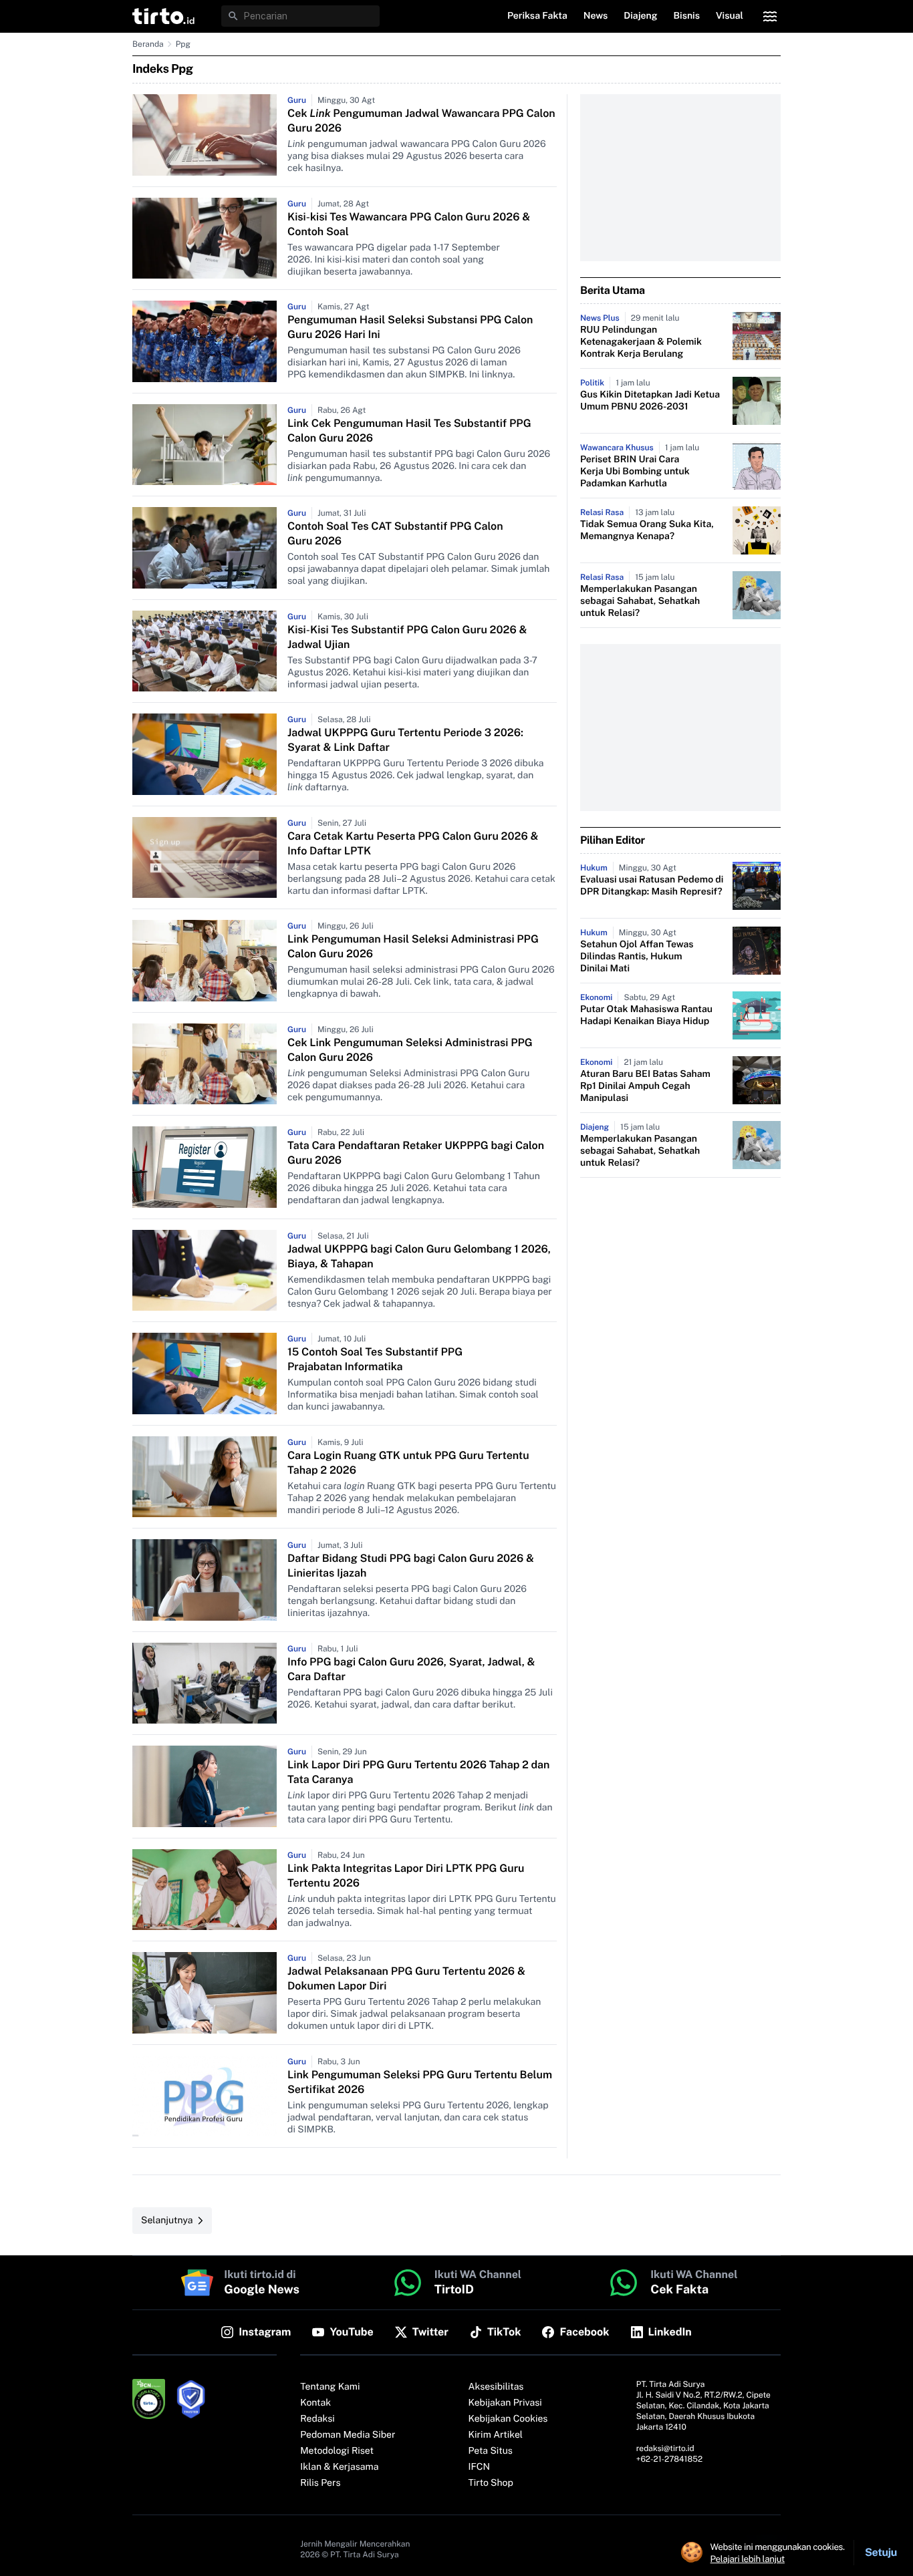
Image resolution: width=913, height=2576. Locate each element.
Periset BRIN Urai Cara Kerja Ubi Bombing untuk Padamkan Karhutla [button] (635, 472)
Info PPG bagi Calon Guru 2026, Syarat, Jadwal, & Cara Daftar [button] (411, 1669)
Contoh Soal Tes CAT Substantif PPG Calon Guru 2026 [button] (395, 533)
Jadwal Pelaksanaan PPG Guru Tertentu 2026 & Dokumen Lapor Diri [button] (406, 1978)
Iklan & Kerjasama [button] (339, 2467)
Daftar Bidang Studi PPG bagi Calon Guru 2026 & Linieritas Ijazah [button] (411, 1566)
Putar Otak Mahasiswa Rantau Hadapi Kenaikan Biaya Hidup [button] (646, 1015)
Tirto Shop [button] (491, 2483)
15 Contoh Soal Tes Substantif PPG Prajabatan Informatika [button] (375, 1359)
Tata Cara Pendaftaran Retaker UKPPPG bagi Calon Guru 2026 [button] (416, 1153)
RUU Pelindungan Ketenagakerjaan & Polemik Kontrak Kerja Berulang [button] (641, 342)
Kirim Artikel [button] (496, 2435)
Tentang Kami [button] (330, 2387)
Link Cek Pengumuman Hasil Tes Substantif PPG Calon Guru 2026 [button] (409, 431)
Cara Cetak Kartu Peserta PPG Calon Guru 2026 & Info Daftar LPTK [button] (413, 843)
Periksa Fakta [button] (537, 16)
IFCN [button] (479, 2467)
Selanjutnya (167, 2221)
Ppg (183, 44)
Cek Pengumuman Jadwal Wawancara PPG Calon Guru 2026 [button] (421, 121)
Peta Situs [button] (491, 2451)
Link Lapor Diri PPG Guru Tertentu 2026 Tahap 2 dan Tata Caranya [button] (418, 1772)
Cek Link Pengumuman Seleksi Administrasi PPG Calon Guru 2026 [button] (410, 1050)
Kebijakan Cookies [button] (508, 2419)
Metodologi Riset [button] (337, 2451)
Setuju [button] (881, 2552)
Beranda (148, 44)
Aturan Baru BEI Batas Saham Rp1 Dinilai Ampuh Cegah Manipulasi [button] (645, 1086)
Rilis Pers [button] (320, 2483)
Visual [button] (730, 16)
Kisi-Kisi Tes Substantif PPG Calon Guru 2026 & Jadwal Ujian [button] (407, 637)
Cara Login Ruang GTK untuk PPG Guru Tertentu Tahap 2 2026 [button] (408, 1463)
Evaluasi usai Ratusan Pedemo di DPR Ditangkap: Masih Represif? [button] (652, 886)
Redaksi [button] (317, 2419)
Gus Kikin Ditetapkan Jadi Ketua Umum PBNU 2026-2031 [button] (650, 401)
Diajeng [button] (640, 16)
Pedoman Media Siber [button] (348, 2435)
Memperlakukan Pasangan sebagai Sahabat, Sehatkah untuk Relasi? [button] (640, 601)
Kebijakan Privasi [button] (505, 2403)
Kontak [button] (315, 2403)
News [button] (596, 16)
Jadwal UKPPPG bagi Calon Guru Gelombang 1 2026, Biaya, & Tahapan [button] (419, 1256)
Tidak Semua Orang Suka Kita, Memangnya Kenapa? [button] (647, 530)
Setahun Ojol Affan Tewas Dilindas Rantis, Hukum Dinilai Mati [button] (637, 957)
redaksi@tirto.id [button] (665, 2448)
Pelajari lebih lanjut (748, 2559)
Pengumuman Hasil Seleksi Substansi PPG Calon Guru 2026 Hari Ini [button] (410, 327)
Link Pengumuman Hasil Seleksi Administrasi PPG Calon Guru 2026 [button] (413, 946)
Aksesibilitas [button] (496, 2387)
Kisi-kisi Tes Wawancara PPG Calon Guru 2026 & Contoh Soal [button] (409, 224)
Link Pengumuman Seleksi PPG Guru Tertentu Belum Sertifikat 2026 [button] (420, 2082)
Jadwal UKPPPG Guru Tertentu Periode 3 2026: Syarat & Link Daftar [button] (405, 740)
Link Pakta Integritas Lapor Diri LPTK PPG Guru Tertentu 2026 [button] (406, 1876)
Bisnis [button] (687, 16)
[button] (163, 16)
